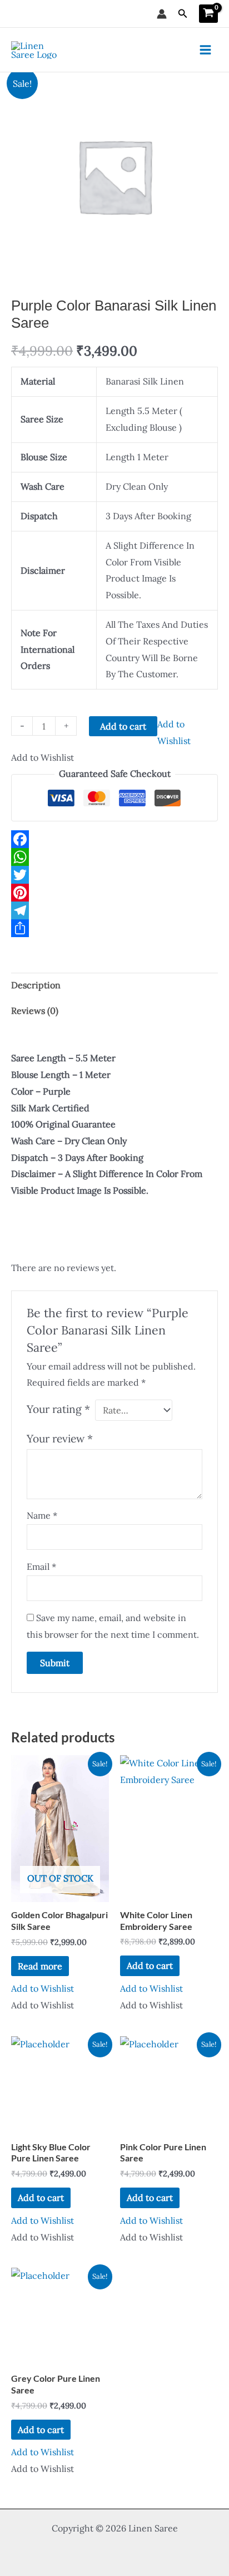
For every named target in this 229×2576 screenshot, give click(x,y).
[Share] (114, 928)
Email (41, 1567)
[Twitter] (114, 875)
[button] (183, 14)
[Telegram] (114, 910)
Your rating (58, 1409)
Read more (40, 1966)
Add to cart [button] (150, 1966)
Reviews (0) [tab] (35, 1011)
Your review (60, 1439)
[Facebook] (114, 839)
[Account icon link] (162, 14)
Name (42, 1515)
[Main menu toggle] (205, 50)
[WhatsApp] (114, 857)
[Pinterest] (114, 893)
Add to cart (123, 726)
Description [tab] (36, 985)
